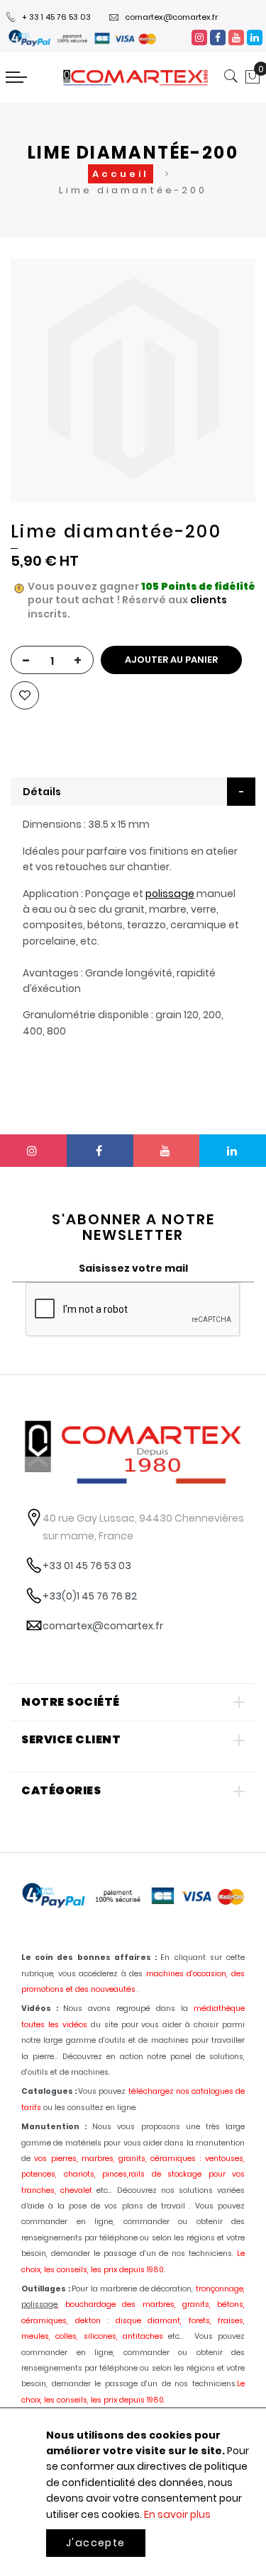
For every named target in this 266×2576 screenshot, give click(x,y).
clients (209, 600)
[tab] (133, 792)
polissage (170, 894)
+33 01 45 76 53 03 (87, 1566)
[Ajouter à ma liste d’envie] (25, 695)
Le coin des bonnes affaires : (89, 1957)
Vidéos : (40, 2008)
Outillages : (46, 2289)
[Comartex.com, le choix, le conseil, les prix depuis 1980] (135, 78)
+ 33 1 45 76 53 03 (56, 17)
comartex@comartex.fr (171, 17)
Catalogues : (49, 2091)
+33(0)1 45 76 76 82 (90, 1596)
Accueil (120, 174)
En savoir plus (177, 2514)
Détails (42, 792)
